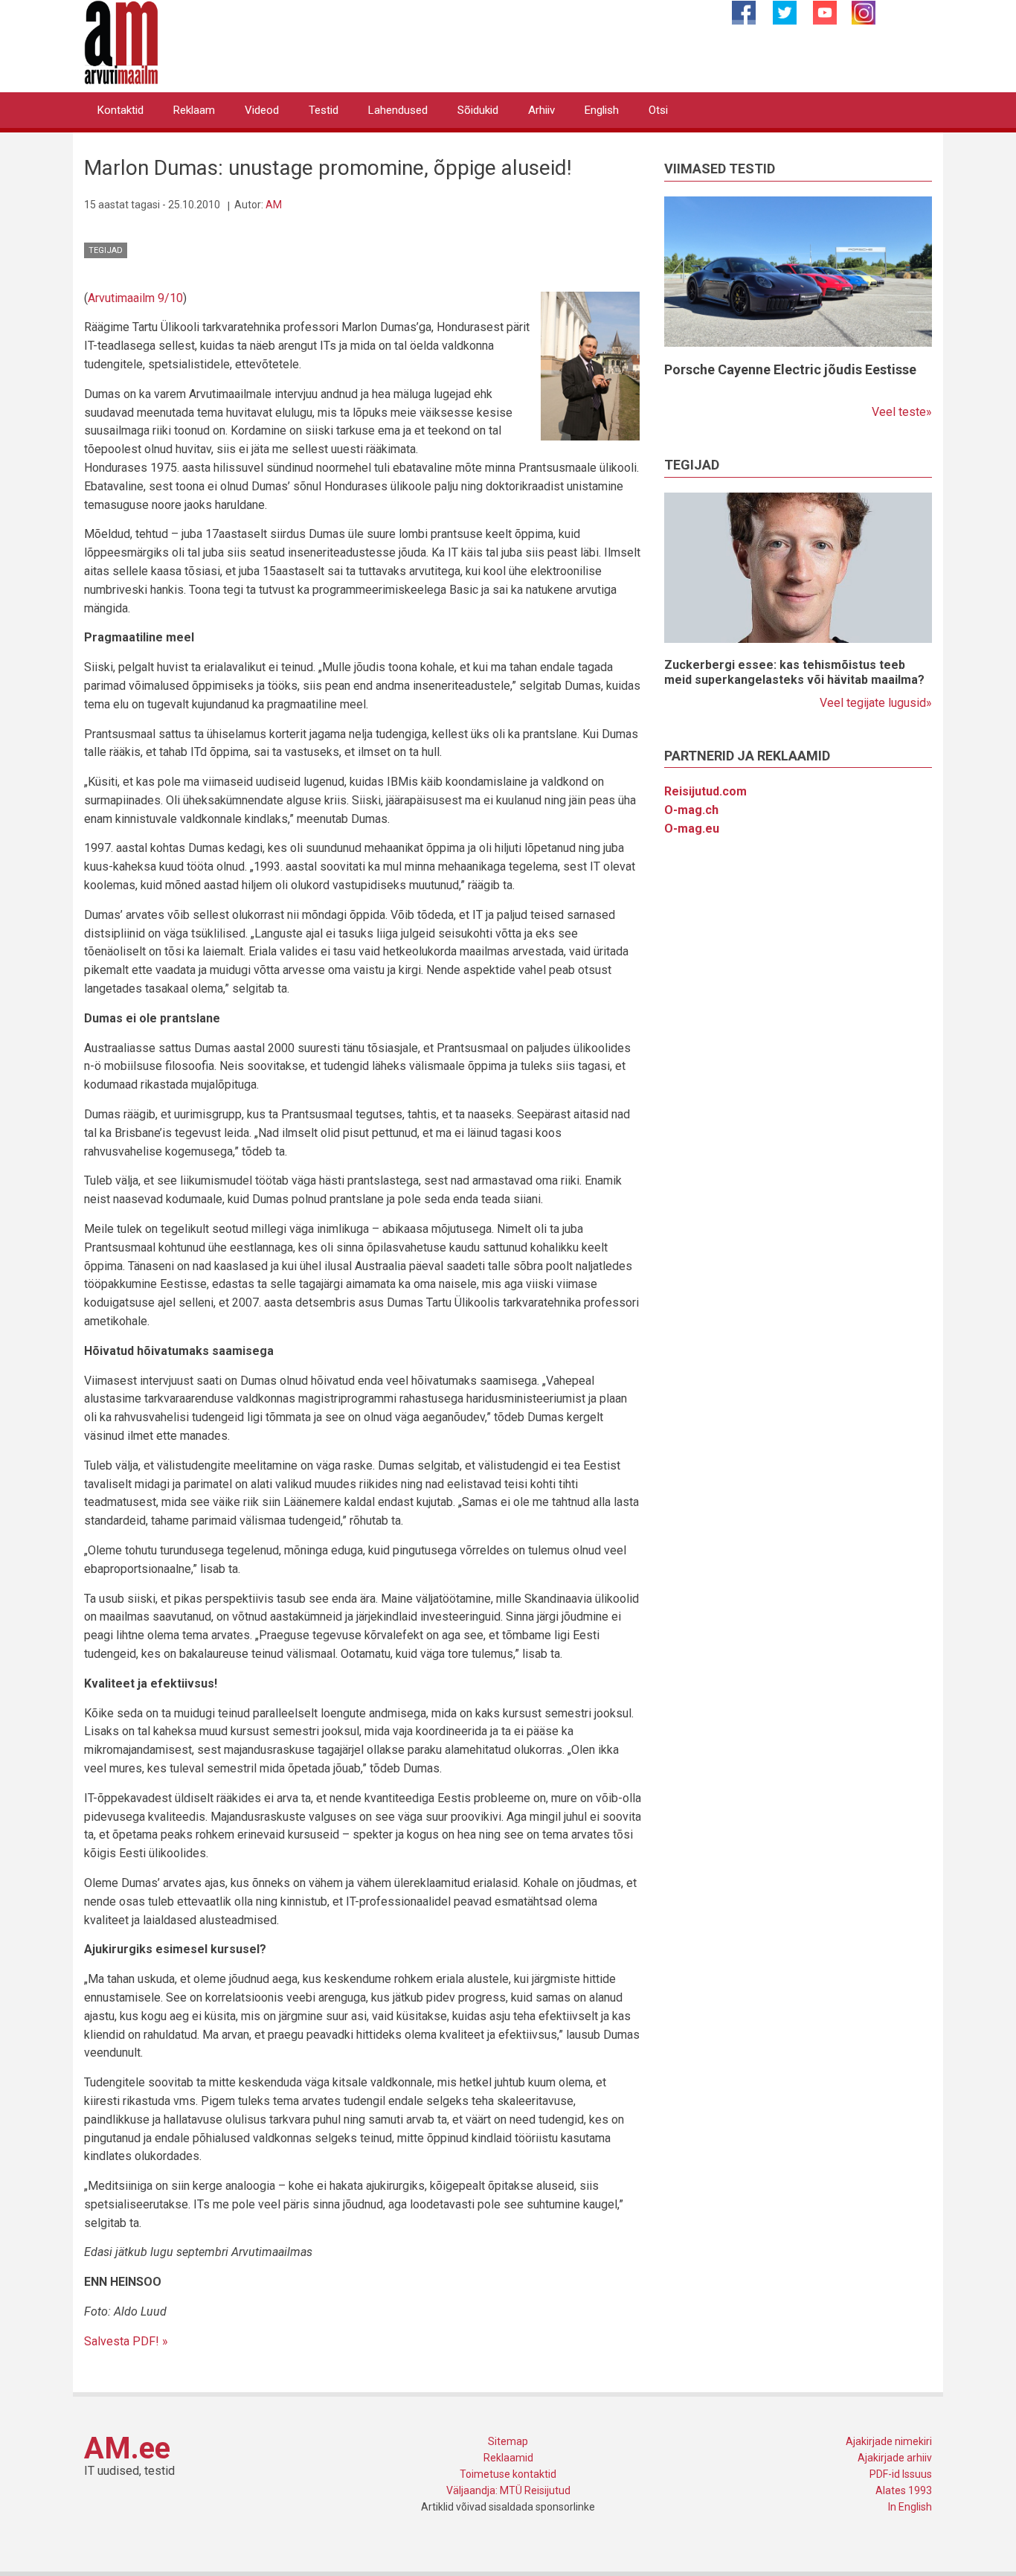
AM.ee (127, 2448)
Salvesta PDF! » (126, 2341)
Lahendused (398, 110)
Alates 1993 (904, 2490)
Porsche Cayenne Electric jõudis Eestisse (790, 369)
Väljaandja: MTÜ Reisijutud (508, 2490)
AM (274, 205)
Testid (324, 110)
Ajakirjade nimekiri (889, 2441)
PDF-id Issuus (901, 2474)
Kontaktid (120, 110)
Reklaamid (508, 2458)
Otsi (658, 110)
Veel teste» (902, 412)
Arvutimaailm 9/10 (135, 298)
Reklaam (194, 110)
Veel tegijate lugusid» (876, 703)
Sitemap (508, 2441)
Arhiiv (541, 110)
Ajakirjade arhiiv (895, 2458)
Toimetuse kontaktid (508, 2474)
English (602, 110)
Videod (262, 110)
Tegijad (106, 250)
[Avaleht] (121, 41)
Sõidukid (478, 110)
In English (910, 2507)
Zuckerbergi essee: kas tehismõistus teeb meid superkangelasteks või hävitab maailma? (794, 672)
